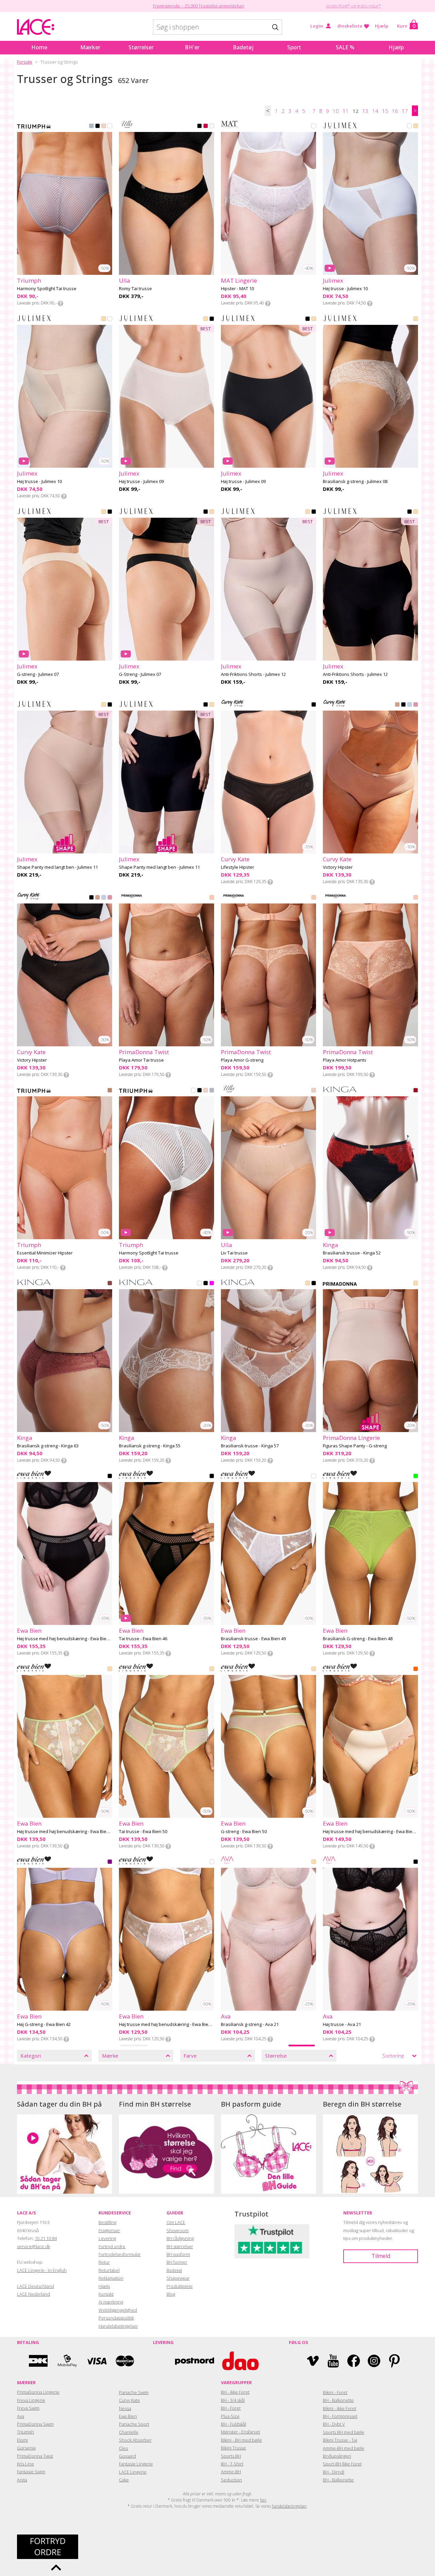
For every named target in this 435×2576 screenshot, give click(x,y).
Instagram (374, 2361)
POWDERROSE (416, 1284)
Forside (25, 62)
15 (385, 111)
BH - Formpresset (340, 2416)
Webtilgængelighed (118, 2310)
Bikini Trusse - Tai (340, 2440)
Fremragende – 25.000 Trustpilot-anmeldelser (199, 6)
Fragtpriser (109, 2230)
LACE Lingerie (133, 2472)
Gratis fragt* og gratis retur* (353, 6)
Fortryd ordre (112, 2246)
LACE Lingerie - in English (42, 2270)
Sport (294, 47)
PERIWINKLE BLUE (410, 705)
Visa (96, 2361)
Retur (104, 2262)
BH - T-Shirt (232, 2464)
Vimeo (313, 2361)
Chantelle (129, 2432)
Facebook (354, 2361)
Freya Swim (28, 2408)
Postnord (195, 2361)
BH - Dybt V (334, 2424)
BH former (177, 2262)
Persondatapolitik (116, 2318)
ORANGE (416, 1669)
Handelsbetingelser (118, 2326)
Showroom (178, 2230)
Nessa (125, 2408)
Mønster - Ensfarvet (240, 2432)
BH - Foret (231, 2408)
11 (346, 111)
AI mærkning (111, 2302)
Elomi (22, 2440)
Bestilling (107, 2222)
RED (416, 1091)
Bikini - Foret (335, 2392)
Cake (124, 2480)
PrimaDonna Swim (35, 2424)
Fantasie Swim (31, 2472)
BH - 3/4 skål (233, 2400)
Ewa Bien (128, 2416)
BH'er (192, 47)
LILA (110, 1862)
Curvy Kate (129, 2400)
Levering (107, 2238)
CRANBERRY (206, 127)
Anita (22, 2480)
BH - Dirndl (334, 2472)
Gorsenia (26, 2448)
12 (355, 111)
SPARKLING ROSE (314, 1091)
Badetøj (243, 47)
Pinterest (394, 2361)
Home (39, 47)
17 (405, 111)
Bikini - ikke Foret (340, 2408)
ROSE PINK (416, 705)
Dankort (38, 2361)
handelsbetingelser (289, 2506)
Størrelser (141, 47)
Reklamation (111, 2278)
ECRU (212, 127)
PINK (212, 1284)
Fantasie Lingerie (136, 2464)
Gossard (127, 2456)
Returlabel (109, 2270)
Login (317, 26)
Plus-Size (230, 2416)
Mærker (90, 47)
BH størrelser (180, 2246)
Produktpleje (180, 2286)
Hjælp (382, 26)
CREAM (308, 1284)
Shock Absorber (135, 2440)
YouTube (333, 2361)
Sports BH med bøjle (344, 2432)
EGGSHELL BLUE (91, 127)
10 (336, 111)
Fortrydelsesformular (120, 2254)
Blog (171, 2294)
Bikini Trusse (233, 2448)
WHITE (110, 127)
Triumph (25, 2432)
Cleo (124, 2448)
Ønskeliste (350, 26)
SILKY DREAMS (212, 898)
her (263, 2500)
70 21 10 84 (46, 2238)
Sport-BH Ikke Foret (342, 2464)
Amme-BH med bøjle (344, 2448)
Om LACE (176, 2222)
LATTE (397, 705)
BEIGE (416, 127)
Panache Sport (134, 2424)
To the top (56, 2567)
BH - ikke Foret (235, 2392)
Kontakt (106, 2294)
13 (365, 111)
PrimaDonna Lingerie (38, 2392)
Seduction (231, 2480)
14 (375, 111)
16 (395, 111)
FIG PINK (104, 127)
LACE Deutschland (36, 2286)
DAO (240, 2361)
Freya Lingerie (31, 2400)
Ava (21, 2416)
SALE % (345, 47)
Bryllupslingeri (337, 2456)
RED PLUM (110, 1284)
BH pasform (178, 2254)
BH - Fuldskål (233, 2424)
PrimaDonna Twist (35, 2456)
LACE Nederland (33, 2294)
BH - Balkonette (338, 2400)
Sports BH (231, 2456)
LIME (416, 1477)
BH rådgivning (180, 2238)
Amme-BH (231, 2472)
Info (60, 303)
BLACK (98, 127)
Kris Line (25, 2464)
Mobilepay (67, 2361)
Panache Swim (134, 2392)
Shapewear (178, 2278)
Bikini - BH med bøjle (241, 2440)
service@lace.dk (33, 2246)
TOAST (110, 1091)
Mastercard (125, 2361)
